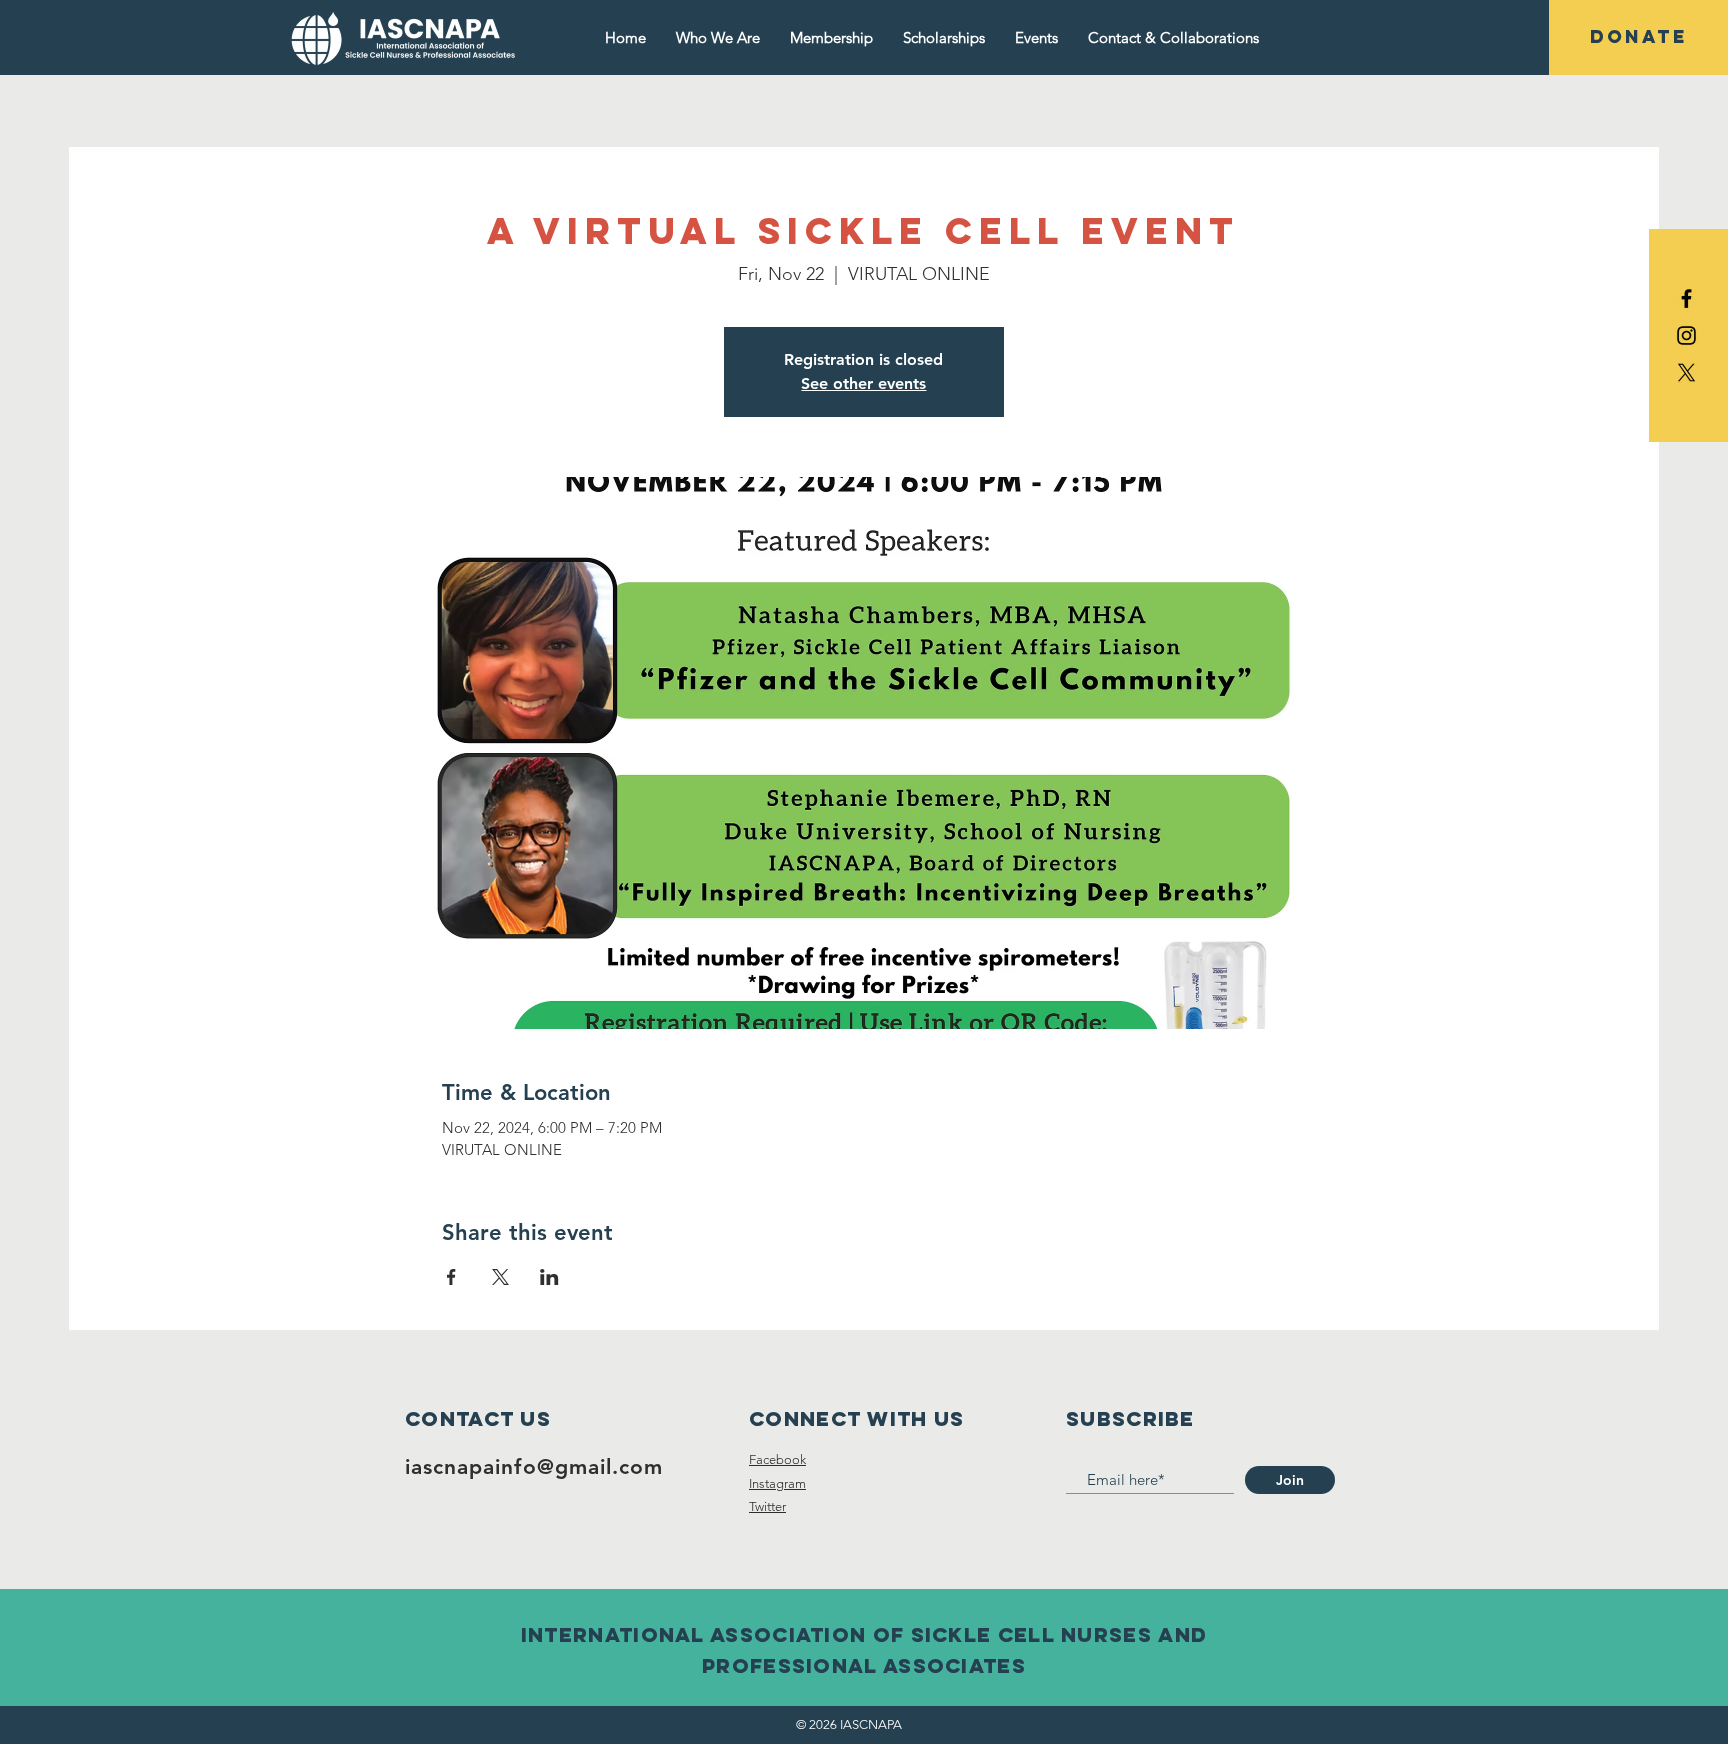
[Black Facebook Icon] (1686, 298)
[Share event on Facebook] (451, 1277)
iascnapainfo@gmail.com (534, 1466)
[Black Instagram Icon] (1686, 335)
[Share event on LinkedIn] (549, 1277)
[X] (1686, 372)
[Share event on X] (500, 1277)
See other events (863, 383)
